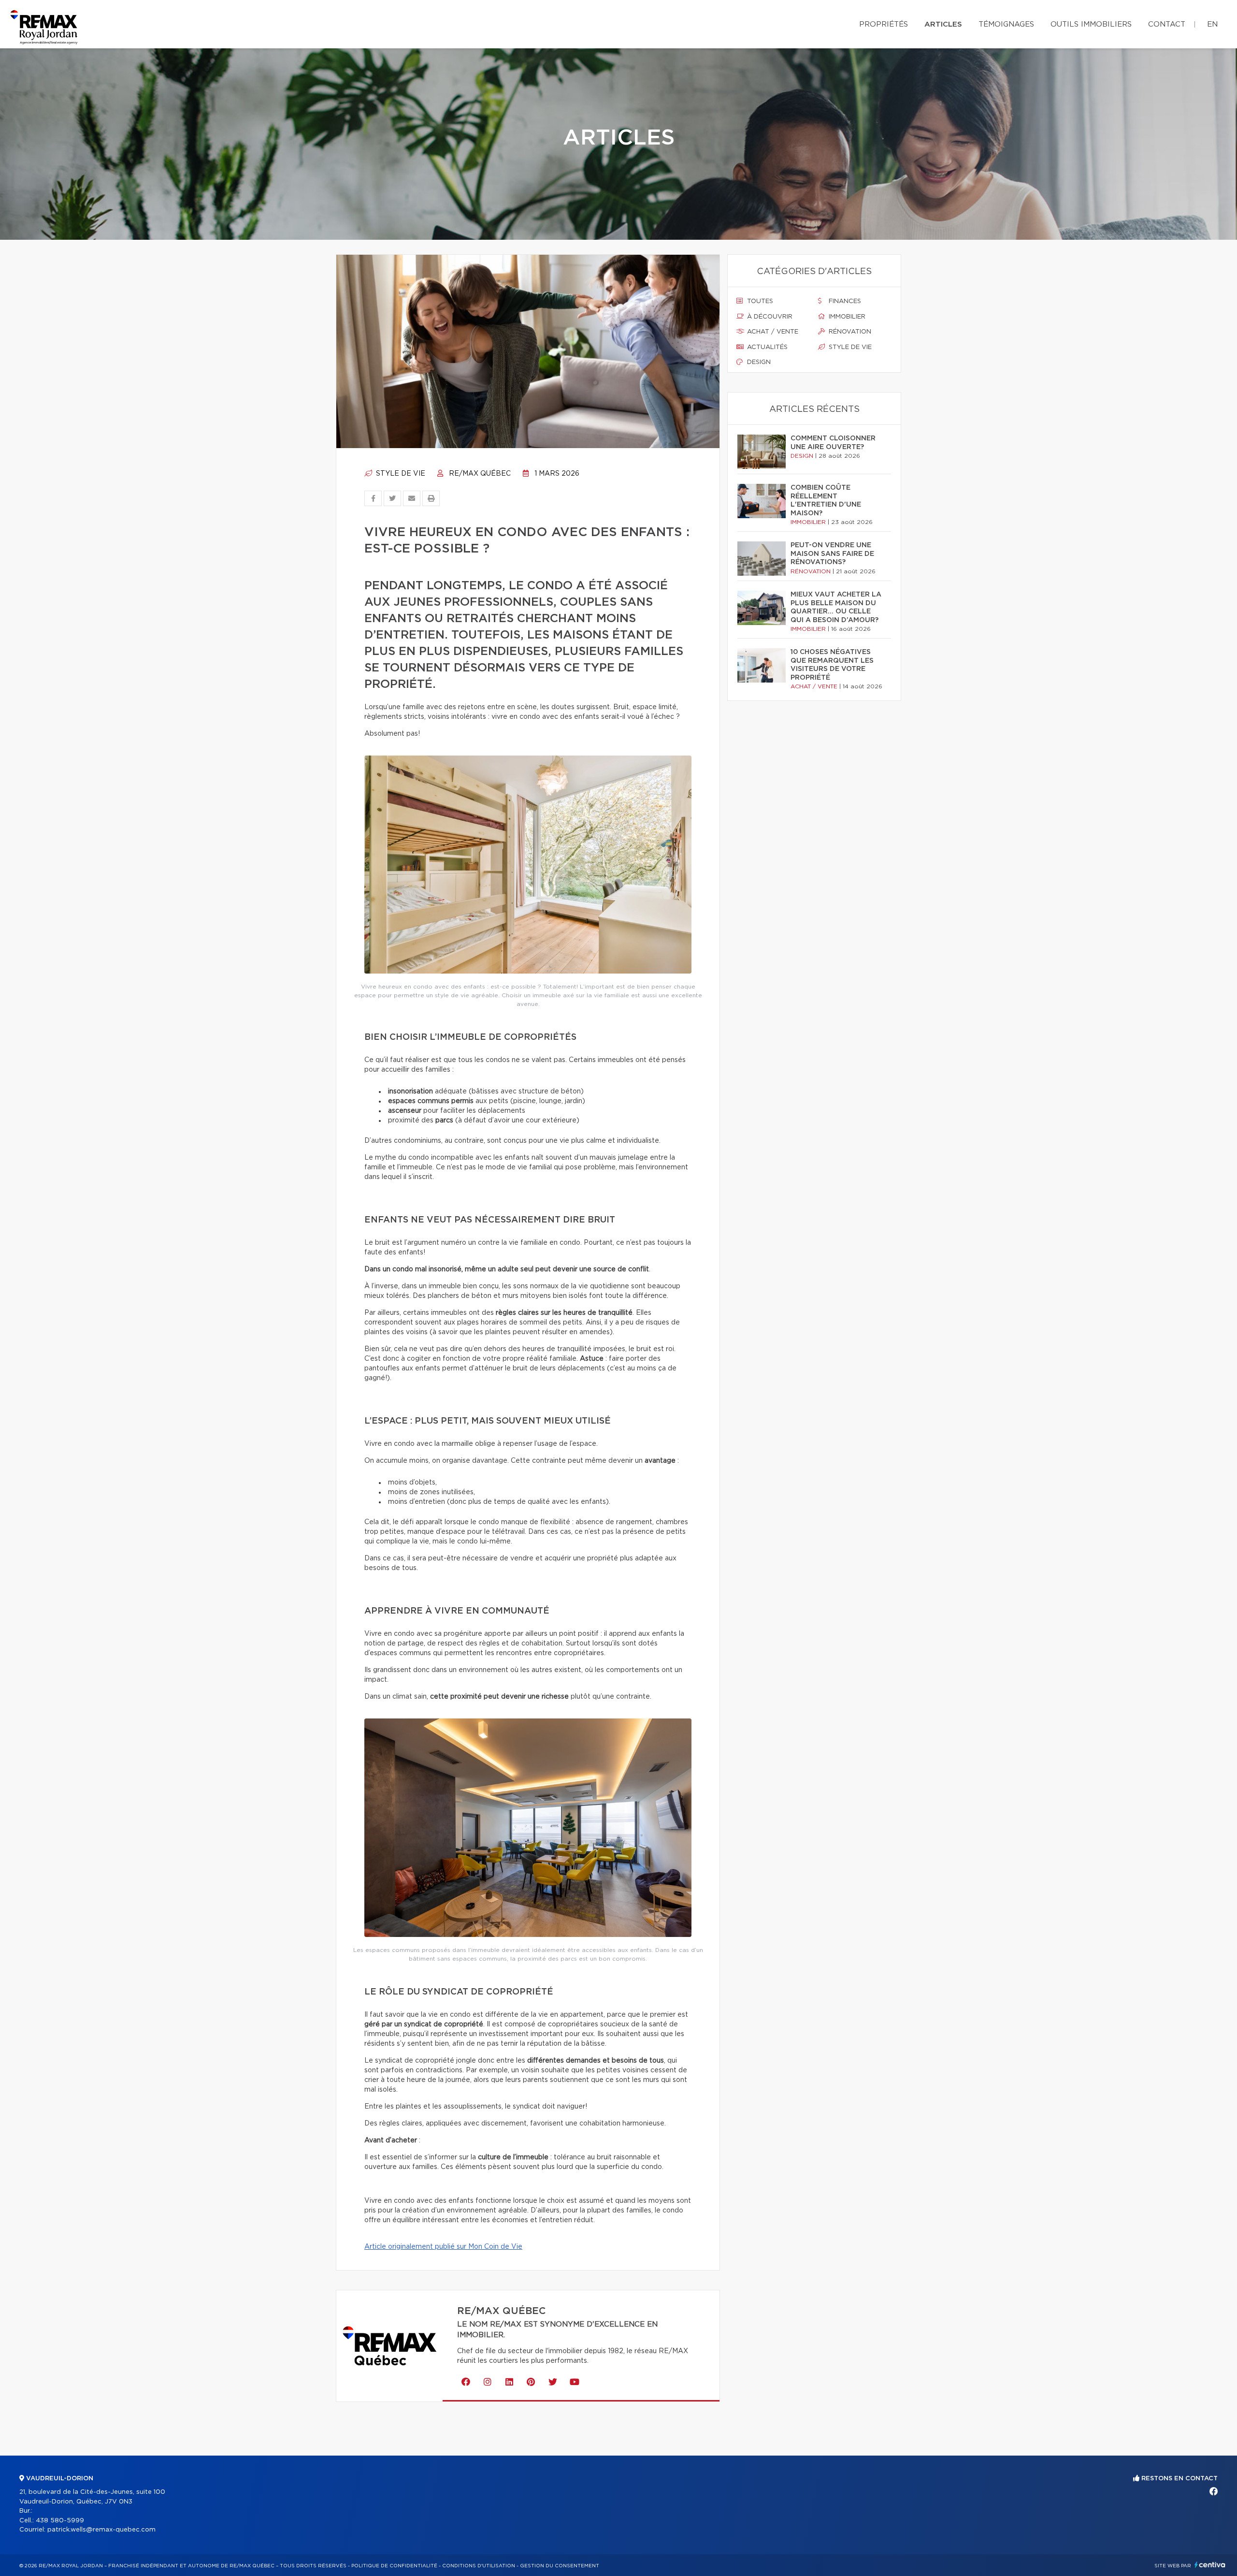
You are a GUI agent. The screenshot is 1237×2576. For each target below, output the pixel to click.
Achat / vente (772, 332)
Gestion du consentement (560, 2566)
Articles (943, 24)
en (1212, 24)
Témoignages (1006, 24)
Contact (1167, 24)
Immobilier (846, 317)
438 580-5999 (60, 2521)
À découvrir (769, 317)
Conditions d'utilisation (479, 2566)
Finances (844, 301)
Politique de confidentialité (394, 2566)
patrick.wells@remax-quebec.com (101, 2530)
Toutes (759, 301)
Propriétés (884, 24)
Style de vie (400, 474)
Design (758, 362)
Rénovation (849, 332)
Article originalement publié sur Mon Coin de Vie (443, 2247)
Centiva (1210, 2565)
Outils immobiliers (1091, 24)
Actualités (766, 347)
